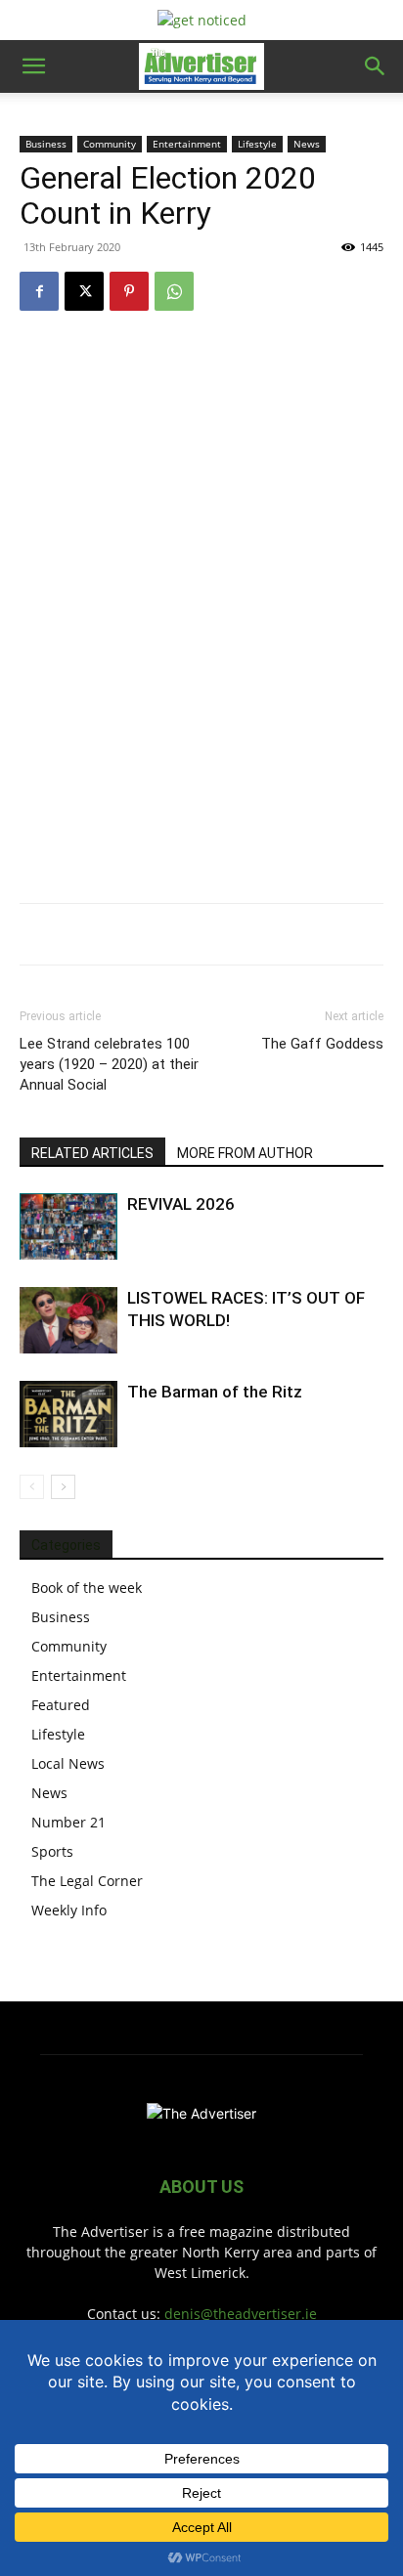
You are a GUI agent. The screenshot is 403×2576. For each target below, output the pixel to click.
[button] (33, 66)
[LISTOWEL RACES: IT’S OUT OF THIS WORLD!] (68, 1321)
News (307, 144)
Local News (68, 1763)
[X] (84, 291)
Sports (52, 1851)
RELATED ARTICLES (92, 1153)
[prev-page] (32, 1487)
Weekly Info (69, 1910)
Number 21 (68, 1822)
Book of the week (87, 1588)
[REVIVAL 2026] (68, 1227)
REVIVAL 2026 (181, 1204)
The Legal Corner (87, 1881)
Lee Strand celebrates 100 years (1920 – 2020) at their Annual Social (109, 1064)
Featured (61, 1705)
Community (110, 144)
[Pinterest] (129, 291)
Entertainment (187, 144)
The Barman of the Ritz (215, 1392)
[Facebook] (39, 291)
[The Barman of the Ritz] (68, 1415)
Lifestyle (257, 144)
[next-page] (63, 1487)
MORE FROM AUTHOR (245, 1153)
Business (46, 144)
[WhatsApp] (174, 291)
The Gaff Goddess (322, 1044)
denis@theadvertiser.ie (241, 2314)
